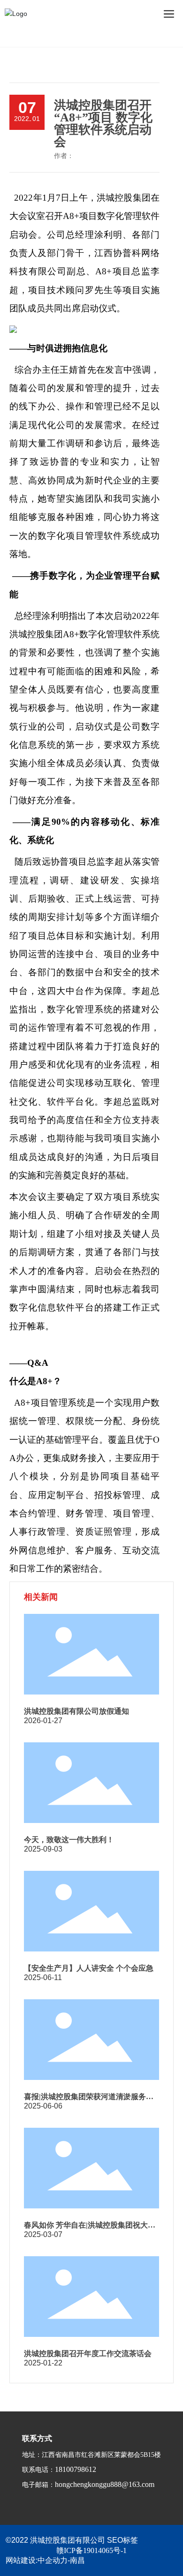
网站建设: (22, 2560)
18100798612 (76, 2469)
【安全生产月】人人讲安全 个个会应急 (89, 1968)
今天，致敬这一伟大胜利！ (69, 1840)
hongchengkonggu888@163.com (105, 2484)
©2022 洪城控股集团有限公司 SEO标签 (72, 2540)
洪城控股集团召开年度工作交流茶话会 (88, 2354)
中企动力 (53, 2560)
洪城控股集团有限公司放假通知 (76, 1711)
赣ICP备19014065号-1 (91, 2550)
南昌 (77, 2560)
